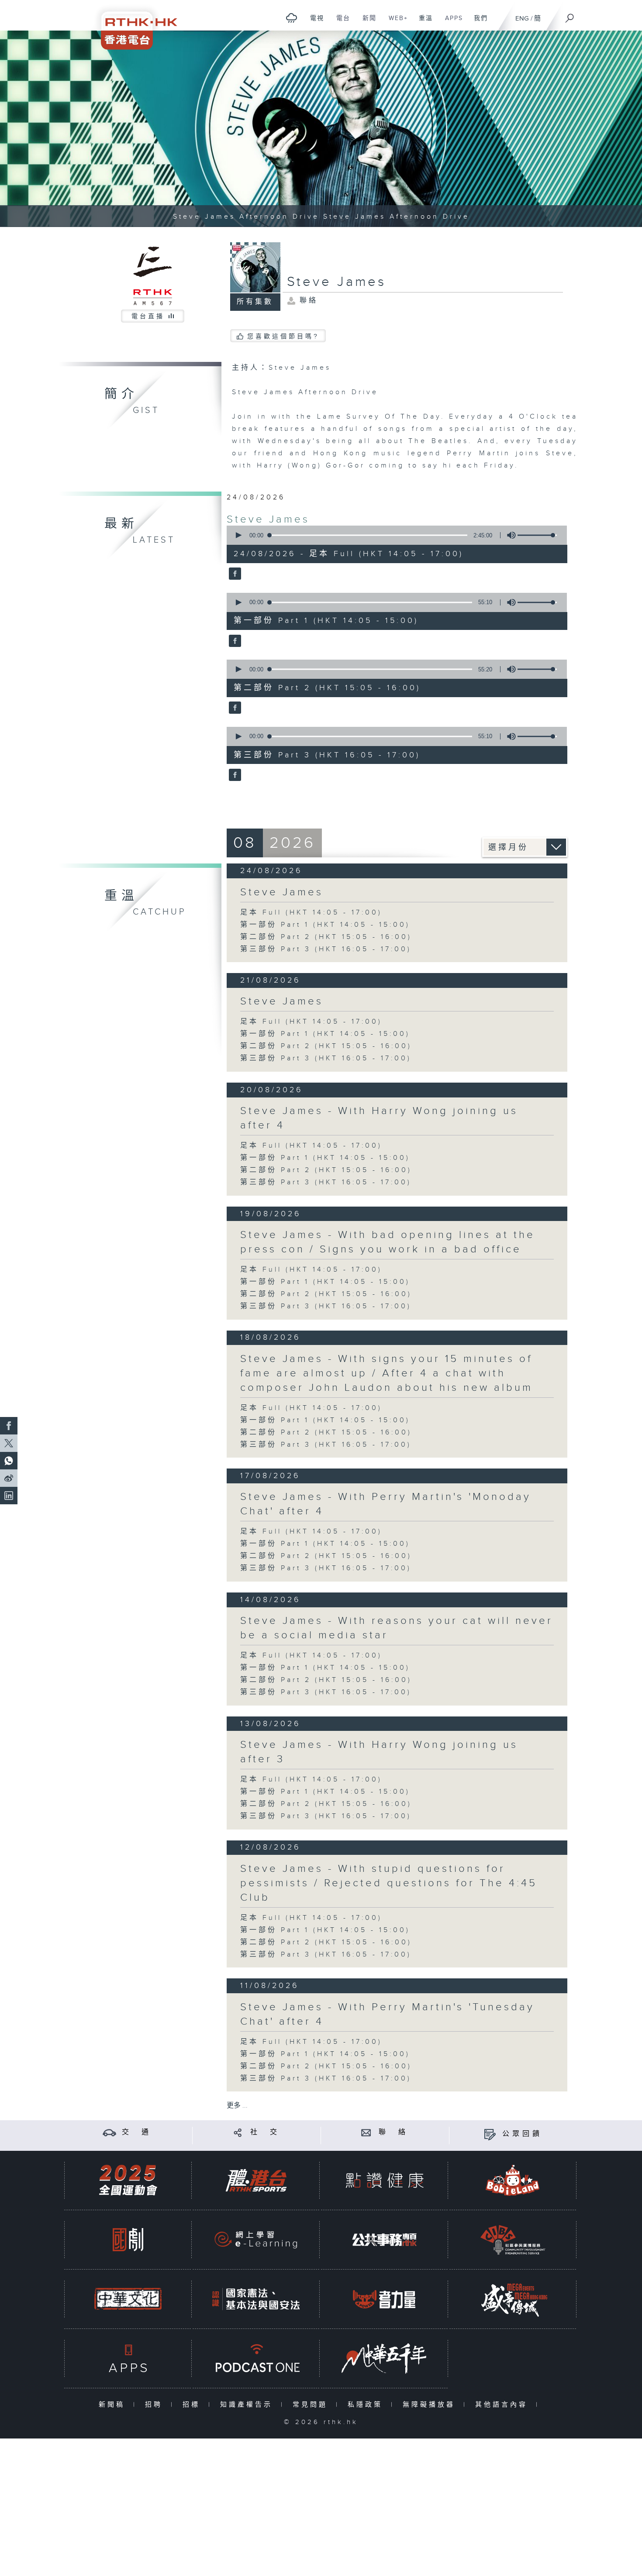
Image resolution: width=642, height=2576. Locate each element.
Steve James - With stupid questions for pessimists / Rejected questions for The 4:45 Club (389, 1883)
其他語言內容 (503, 2405)
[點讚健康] (384, 2180)
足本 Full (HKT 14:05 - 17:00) (311, 913)
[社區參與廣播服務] (513, 2240)
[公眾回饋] (490, 2134)
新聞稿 (114, 2405)
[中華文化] (128, 2299)
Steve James (268, 519)
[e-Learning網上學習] (256, 2240)
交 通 (137, 2132)
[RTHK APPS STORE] (128, 2358)
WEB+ (395, 23)
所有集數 (255, 302)
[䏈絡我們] (366, 2132)
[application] (393, 535)
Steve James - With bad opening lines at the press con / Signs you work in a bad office (388, 1242)
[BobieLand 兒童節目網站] (513, 2180)
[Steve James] (234, 574)
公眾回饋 (522, 2134)
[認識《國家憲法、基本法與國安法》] (256, 2299)
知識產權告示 (248, 2405)
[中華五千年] (384, 2358)
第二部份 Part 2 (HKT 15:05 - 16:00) (326, 937)
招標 (193, 2405)
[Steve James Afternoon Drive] (321, 129)
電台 (340, 23)
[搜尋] (570, 15)
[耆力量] (384, 2299)
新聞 (366, 23)
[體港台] (256, 2180)
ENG (522, 19)
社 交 (265, 2132)
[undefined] (292, 18)
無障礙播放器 (431, 2405)
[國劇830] (128, 2240)
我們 (478, 23)
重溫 (423, 23)
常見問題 (312, 2405)
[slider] (537, 535)
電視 (314, 23)
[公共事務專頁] (384, 2240)
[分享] (238, 2132)
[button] (238, 535)
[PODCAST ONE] (256, 2358)
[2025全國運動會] (128, 2180)
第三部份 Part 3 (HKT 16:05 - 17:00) (326, 949)
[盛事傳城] (513, 2299)
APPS (451, 23)
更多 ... (237, 2106)
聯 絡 (393, 2132)
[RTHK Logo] (133, 25)
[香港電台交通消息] (109, 2132)
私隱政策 (367, 2405)
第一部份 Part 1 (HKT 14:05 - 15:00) (325, 925)
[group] (509, 535)
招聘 (156, 2405)
